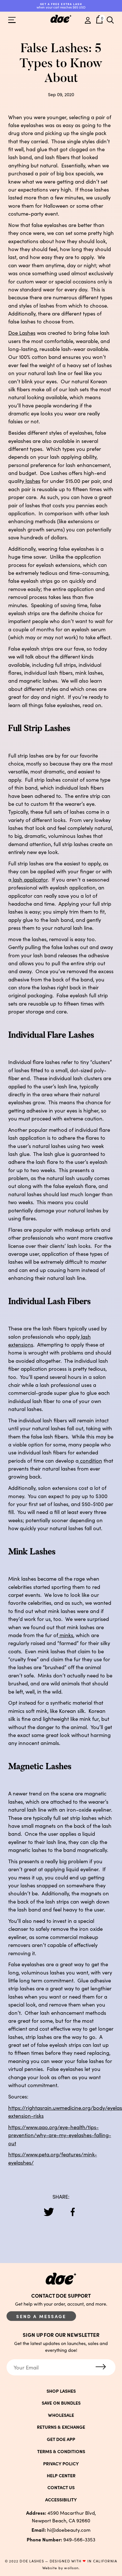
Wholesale (61, 2415)
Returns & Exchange (61, 2427)
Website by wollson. (61, 2568)
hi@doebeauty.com (61, 2530)
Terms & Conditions (61, 2451)
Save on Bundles (61, 2403)
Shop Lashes (61, 2391)
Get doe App (61, 2439)
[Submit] (101, 2367)
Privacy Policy (61, 2463)
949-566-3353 (61, 2539)
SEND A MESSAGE (41, 2316)
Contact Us (61, 2487)
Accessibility (61, 2499)
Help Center (61, 2475)
